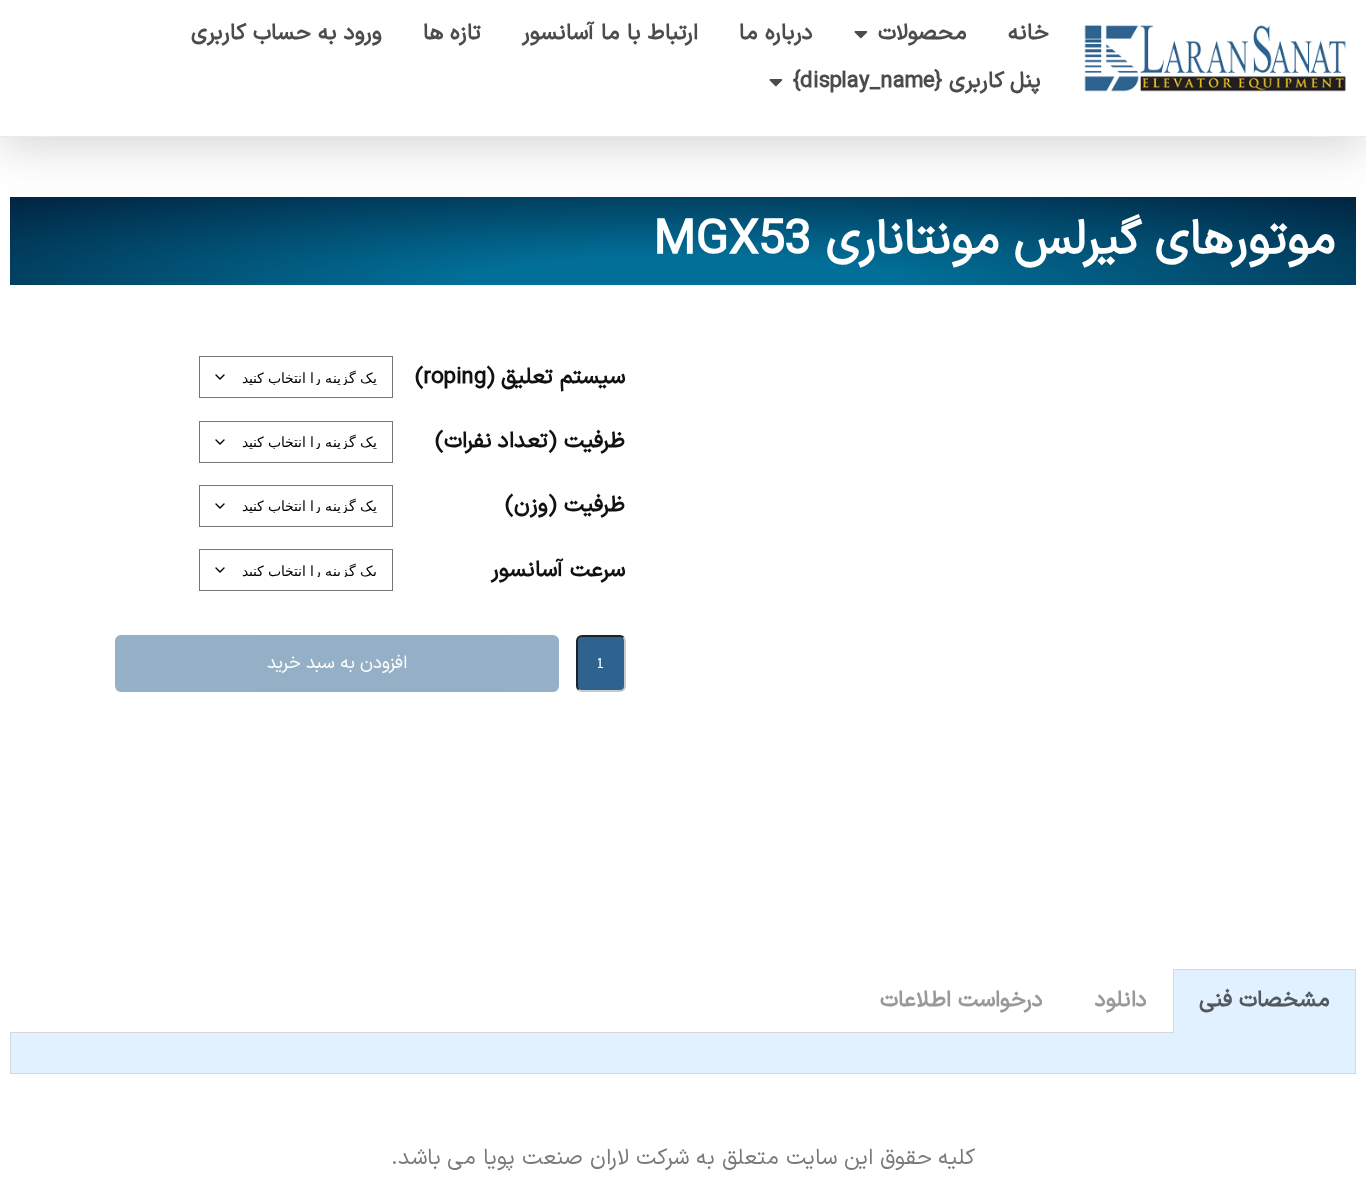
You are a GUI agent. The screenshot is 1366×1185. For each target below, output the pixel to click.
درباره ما (776, 33)
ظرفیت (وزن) (565, 505)
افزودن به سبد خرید (337, 663)
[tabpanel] (683, 1053)
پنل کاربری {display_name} (917, 81)
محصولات (922, 33)
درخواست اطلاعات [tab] (961, 1000)
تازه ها (452, 33)
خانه (1028, 33)
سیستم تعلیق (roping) (520, 377)
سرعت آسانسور (558, 570)
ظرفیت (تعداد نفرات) (530, 441)
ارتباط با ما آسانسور (610, 33)
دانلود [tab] (1121, 1000)
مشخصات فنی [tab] (1264, 1000)
